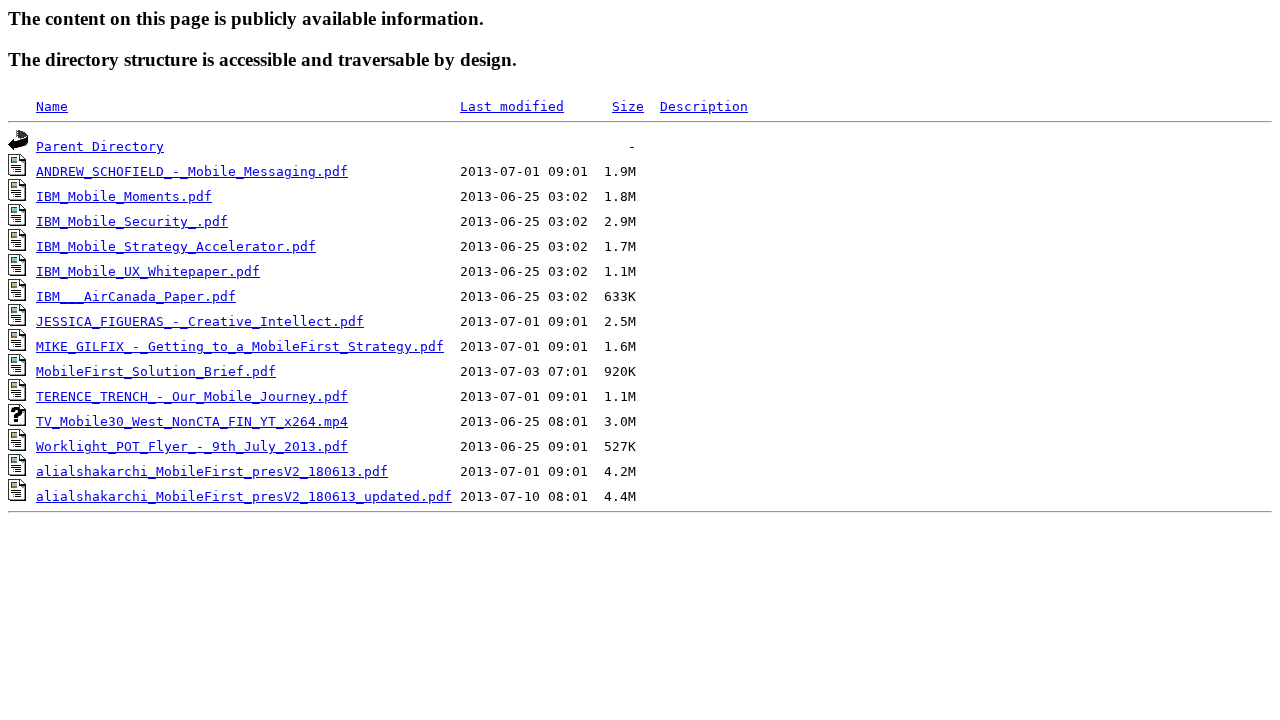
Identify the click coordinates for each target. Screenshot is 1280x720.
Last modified (512, 106)
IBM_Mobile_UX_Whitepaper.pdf (148, 271)
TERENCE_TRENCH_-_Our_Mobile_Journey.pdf (192, 396)
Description (704, 106)
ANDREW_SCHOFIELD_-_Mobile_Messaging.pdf (192, 171)
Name (52, 106)
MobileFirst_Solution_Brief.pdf (156, 371)
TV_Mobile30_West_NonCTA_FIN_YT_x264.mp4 (192, 421)
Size (628, 106)
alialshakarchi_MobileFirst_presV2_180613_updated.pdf (244, 496)
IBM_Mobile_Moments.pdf (124, 196)
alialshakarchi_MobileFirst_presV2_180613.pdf (212, 471)
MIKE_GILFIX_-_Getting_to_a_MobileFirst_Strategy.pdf (240, 346)
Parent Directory (100, 146)
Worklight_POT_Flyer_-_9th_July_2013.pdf (192, 446)
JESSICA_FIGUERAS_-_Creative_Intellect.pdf (200, 321)
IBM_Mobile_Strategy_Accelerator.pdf (176, 246)
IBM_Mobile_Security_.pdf (132, 221)
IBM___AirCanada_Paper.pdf (136, 296)
